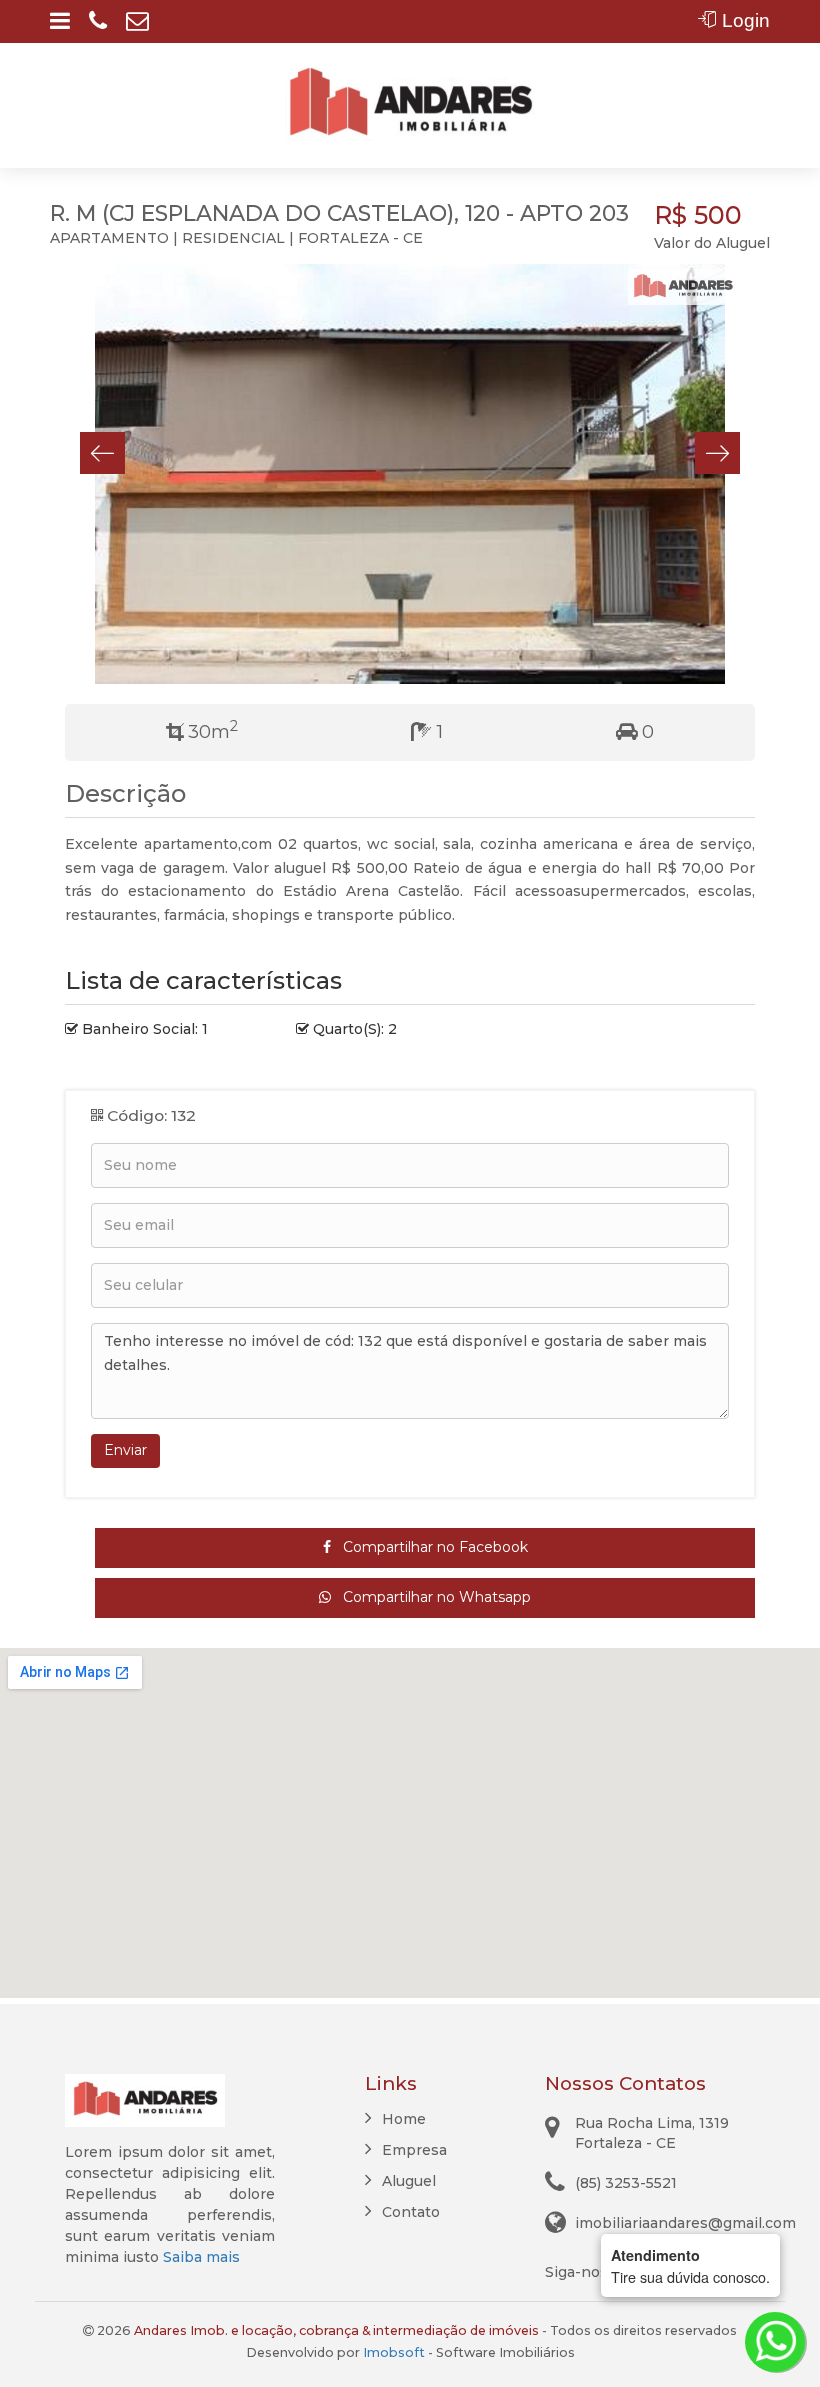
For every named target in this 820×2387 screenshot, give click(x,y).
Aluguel (409, 2181)
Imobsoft (394, 2352)
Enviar (125, 1450)
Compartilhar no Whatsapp (431, 1597)
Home (404, 2119)
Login (743, 20)
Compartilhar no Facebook (429, 1547)
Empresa (414, 2150)
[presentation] (102, 453)
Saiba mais (201, 2257)
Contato (411, 2212)
